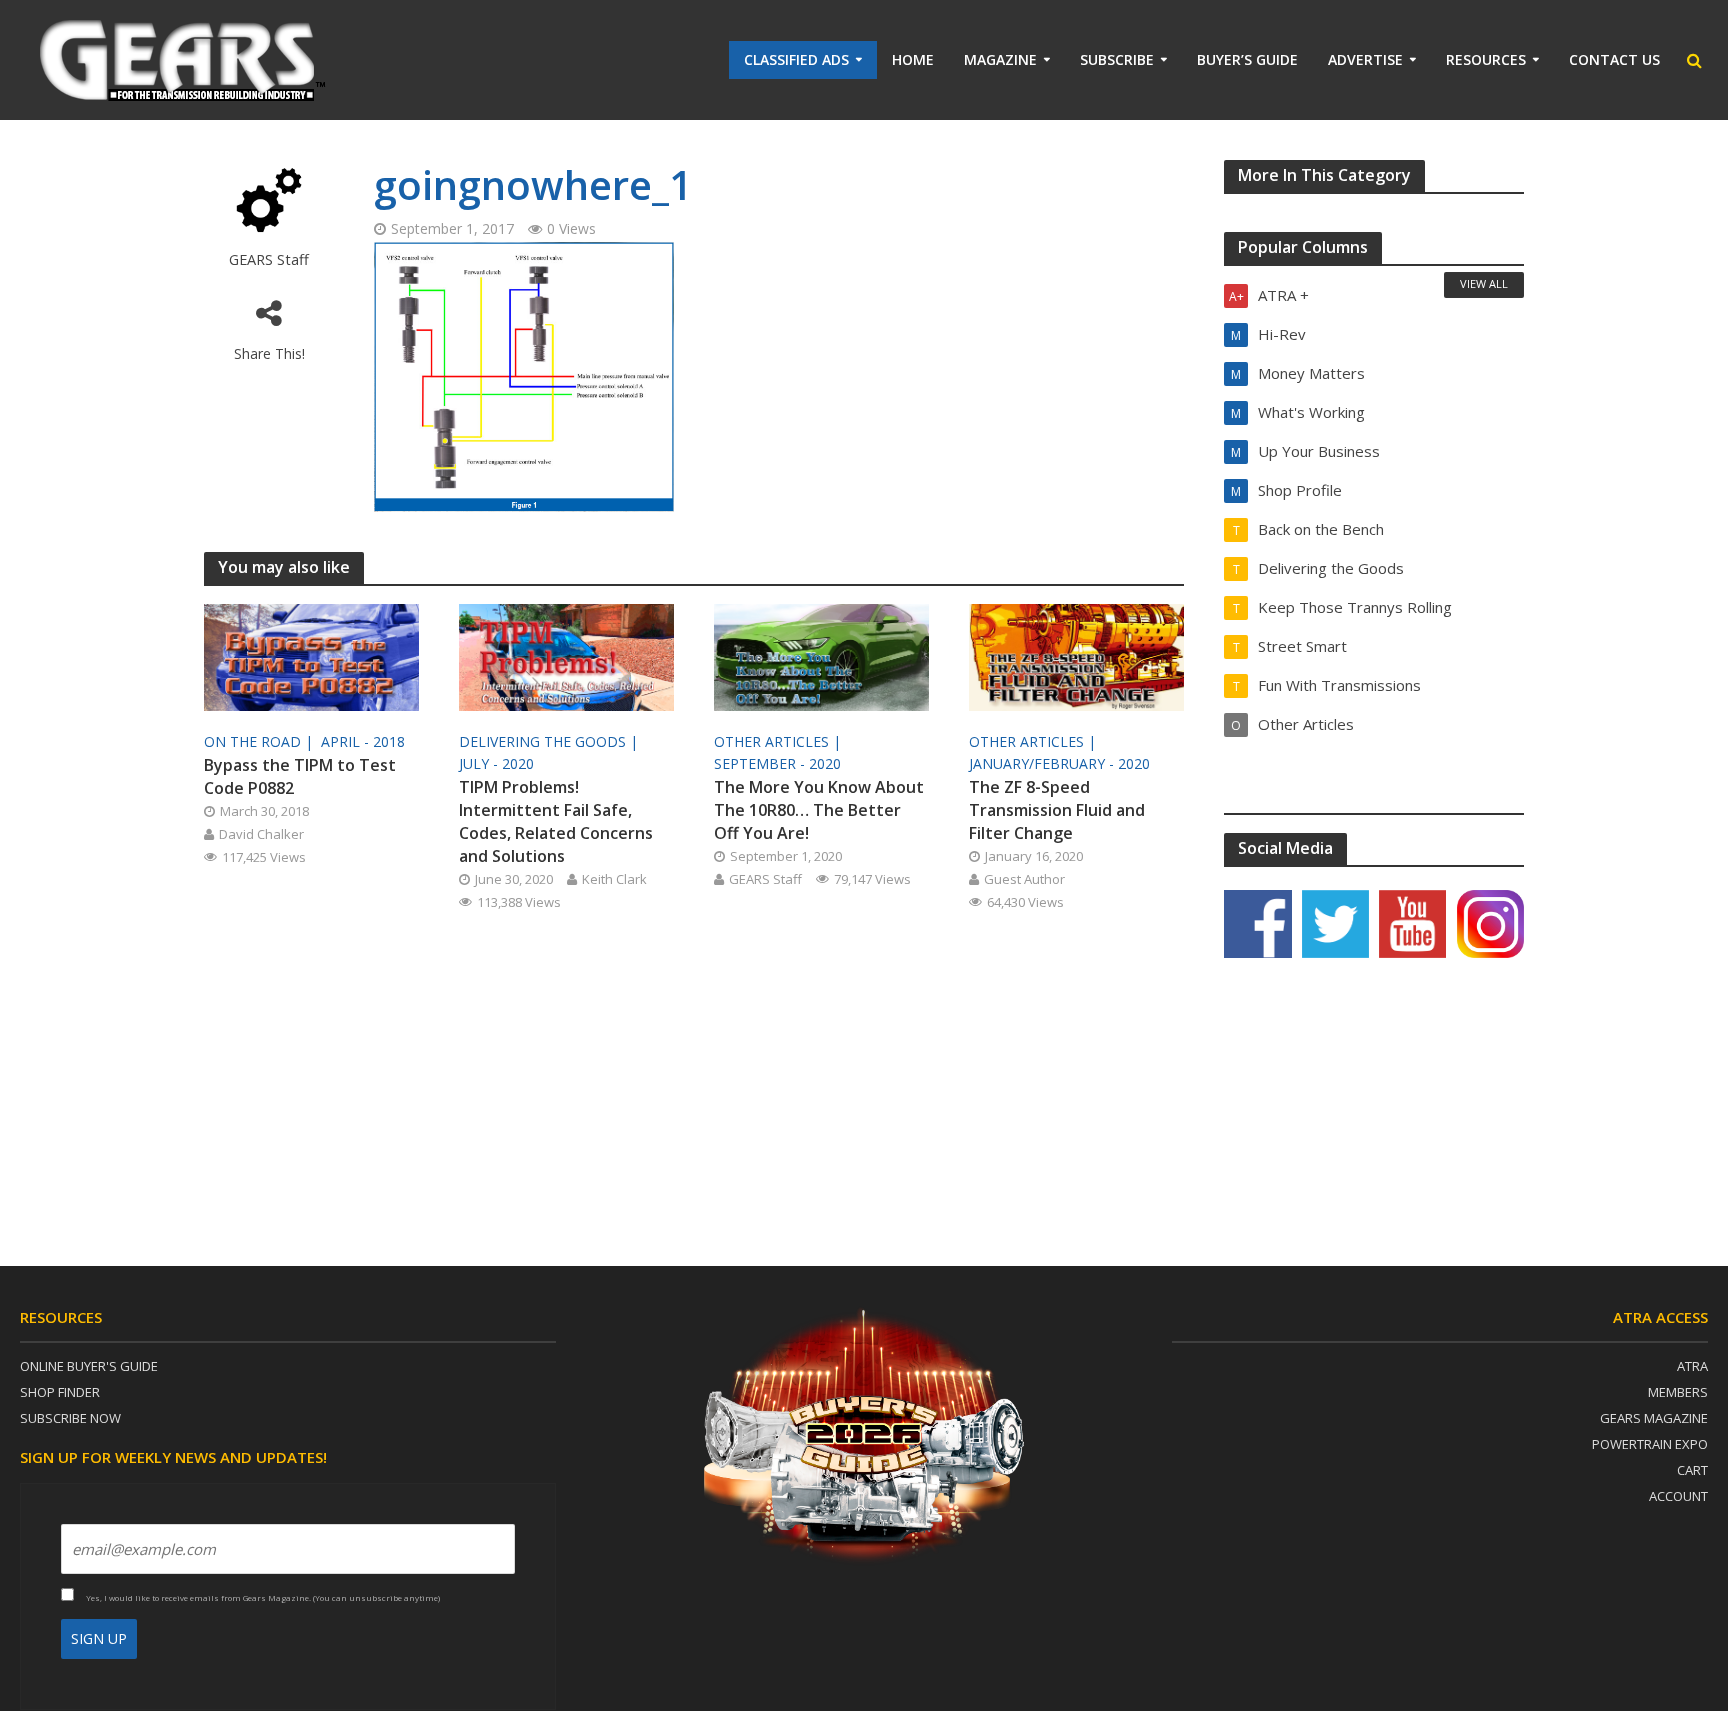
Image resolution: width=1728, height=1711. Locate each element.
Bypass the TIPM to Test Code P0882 (300, 776)
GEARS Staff (269, 259)
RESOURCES (1486, 59)
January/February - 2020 (1059, 763)
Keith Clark (614, 879)
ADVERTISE (1365, 59)
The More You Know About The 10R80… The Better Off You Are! (819, 810)
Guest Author (1024, 879)
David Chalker (261, 834)
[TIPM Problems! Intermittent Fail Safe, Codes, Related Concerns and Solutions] (566, 656)
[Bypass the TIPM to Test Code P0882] (311, 656)
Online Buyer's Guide (89, 1366)
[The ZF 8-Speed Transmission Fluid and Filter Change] (1076, 656)
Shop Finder (60, 1392)
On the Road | (260, 741)
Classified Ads (796, 59)
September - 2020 (777, 763)
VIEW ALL (1484, 283)
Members (1678, 1392)
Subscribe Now (70, 1418)
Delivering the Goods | (550, 741)
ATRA (1692, 1366)
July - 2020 (496, 763)
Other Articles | (779, 741)
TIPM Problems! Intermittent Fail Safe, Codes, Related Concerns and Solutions (556, 821)
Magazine (1000, 59)
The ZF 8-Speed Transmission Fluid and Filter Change (1057, 810)
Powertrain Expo (1650, 1444)
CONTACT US (1614, 59)
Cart (1692, 1470)
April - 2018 (363, 741)
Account (1678, 1496)
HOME (913, 59)
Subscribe (1117, 59)
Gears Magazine (1654, 1418)
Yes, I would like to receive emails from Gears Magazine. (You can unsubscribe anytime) (262, 1597)
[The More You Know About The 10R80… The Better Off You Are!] (821, 656)
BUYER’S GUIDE (1247, 59)
